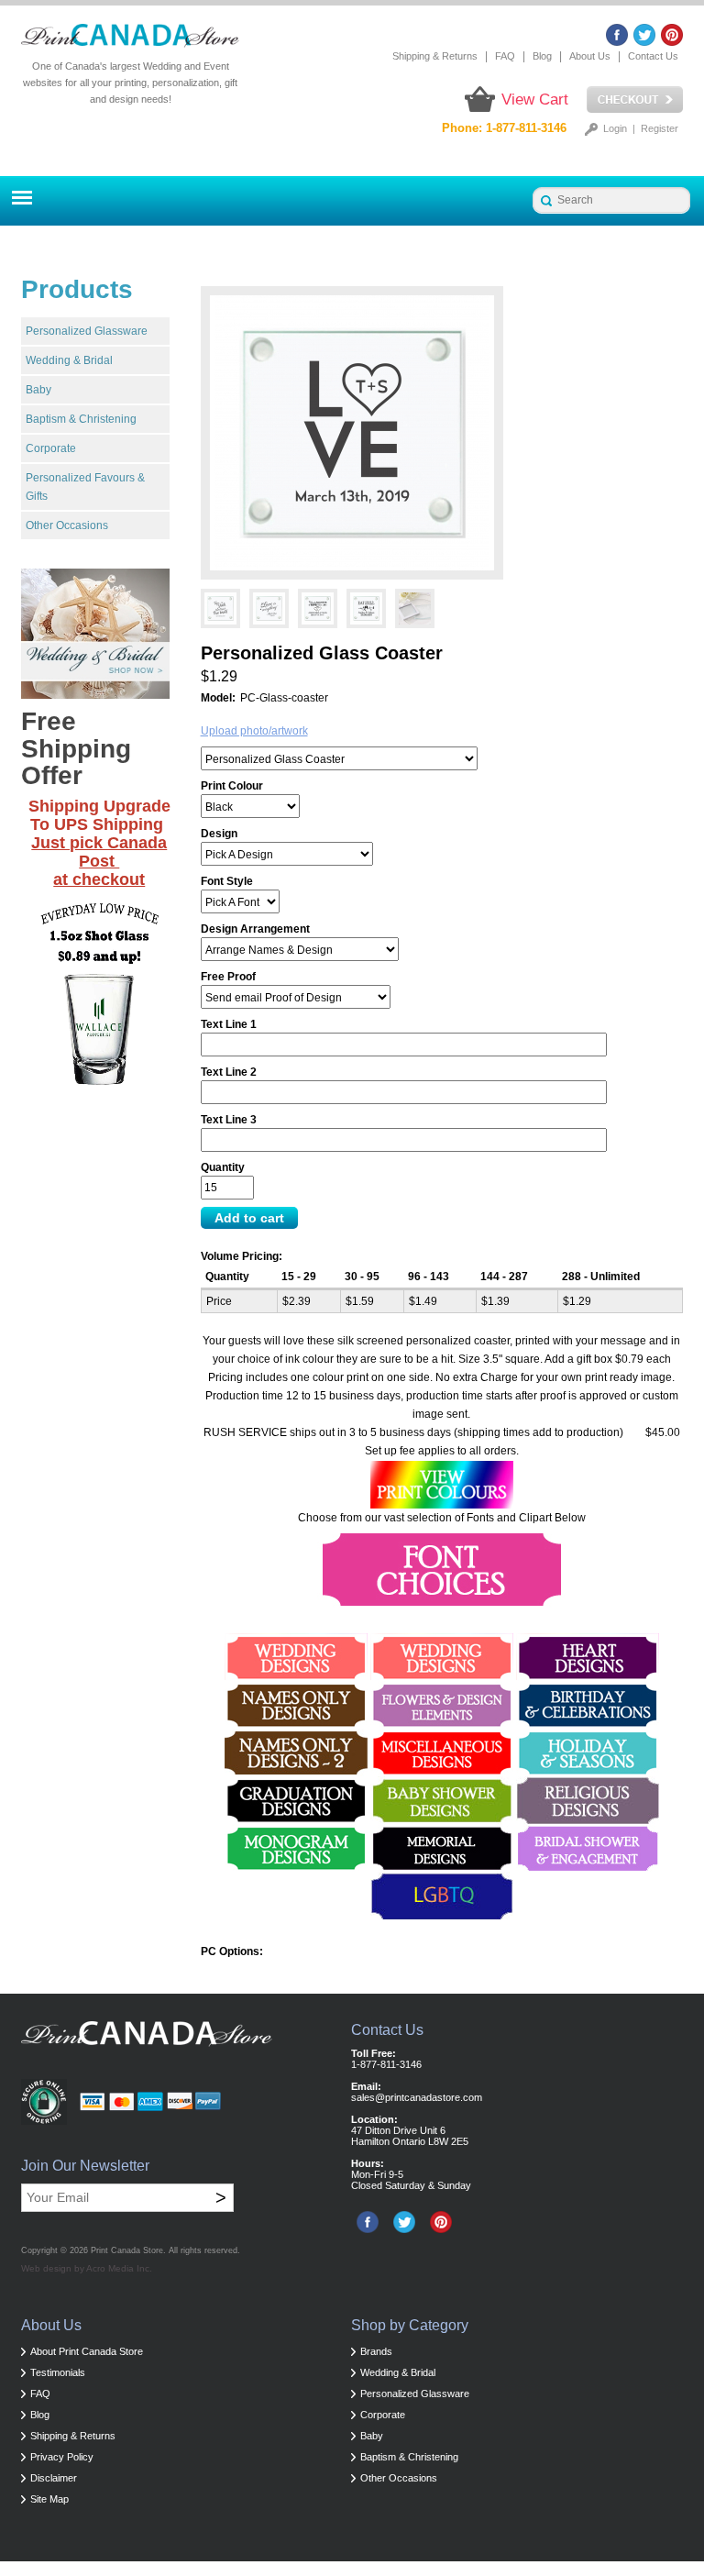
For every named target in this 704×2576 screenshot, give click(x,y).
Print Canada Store (127, 2250)
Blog (542, 56)
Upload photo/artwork (254, 731)
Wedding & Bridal (69, 360)
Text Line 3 (229, 1120)
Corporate (51, 448)
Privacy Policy (62, 2457)
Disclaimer (54, 2478)
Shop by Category (410, 2325)
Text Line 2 (229, 1072)
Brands (376, 2351)
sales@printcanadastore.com (417, 2097)
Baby (38, 390)
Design (219, 834)
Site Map (49, 2499)
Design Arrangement (255, 929)
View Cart (535, 100)
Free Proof (228, 977)
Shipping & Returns (435, 56)
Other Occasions (67, 525)
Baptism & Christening (81, 419)
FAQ (505, 56)
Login (615, 128)
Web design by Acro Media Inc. (87, 2268)
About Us (590, 56)
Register (660, 128)
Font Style (227, 881)
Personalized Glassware (87, 331)
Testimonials (58, 2372)
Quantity (223, 1167)
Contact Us (653, 56)
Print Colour (232, 786)
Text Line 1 (229, 1024)
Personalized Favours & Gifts (85, 487)
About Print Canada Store (87, 2351)
